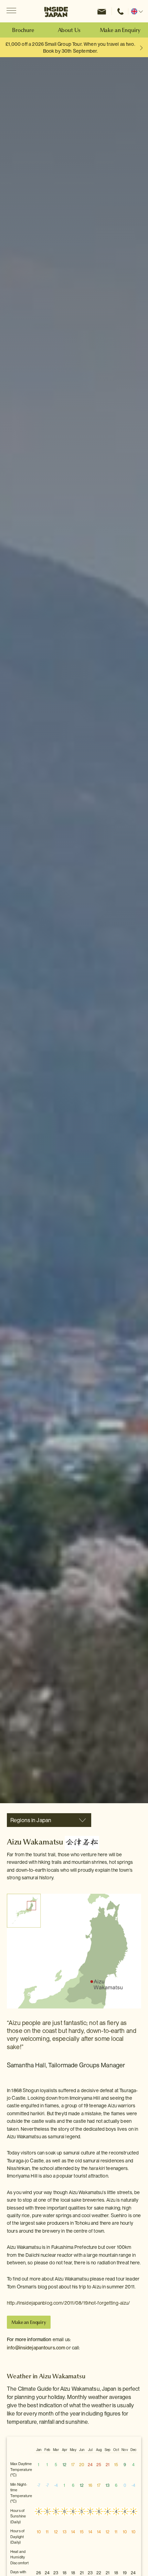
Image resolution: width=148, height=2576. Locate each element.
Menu (11, 11)
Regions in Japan (31, 1820)
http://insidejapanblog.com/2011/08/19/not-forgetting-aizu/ (68, 2303)
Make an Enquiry (120, 30)
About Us (69, 30)
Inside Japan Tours (56, 11)
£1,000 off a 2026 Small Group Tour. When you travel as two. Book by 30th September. (70, 48)
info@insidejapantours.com (36, 2348)
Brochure (23, 30)
